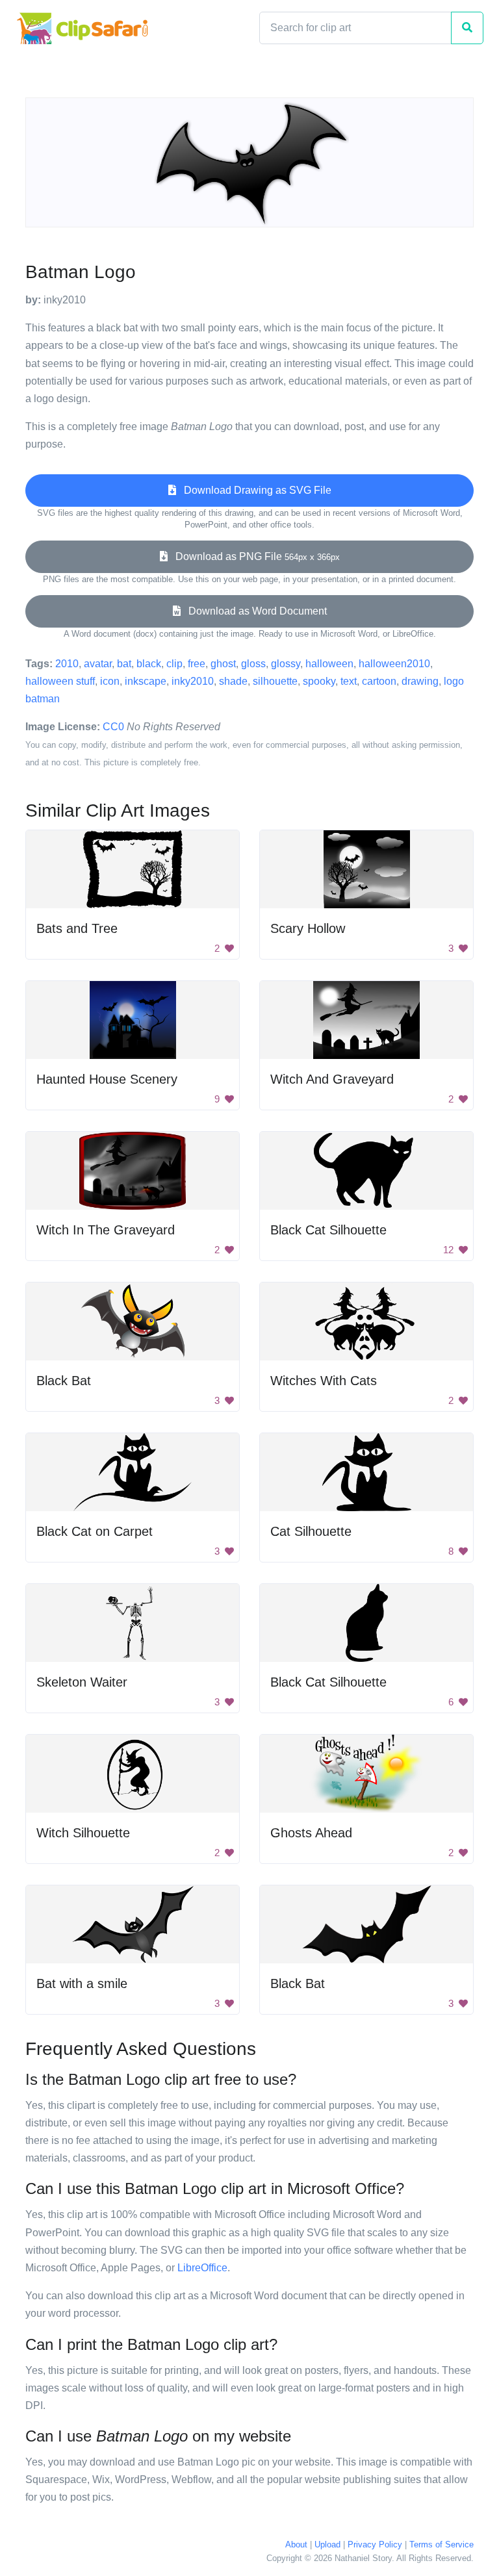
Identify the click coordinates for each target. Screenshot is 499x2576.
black (149, 664)
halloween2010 (394, 664)
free (197, 664)
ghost (223, 664)
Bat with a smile (82, 1983)
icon (110, 681)
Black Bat (64, 1381)
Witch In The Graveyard (106, 1230)
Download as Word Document (254, 611)
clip (174, 664)
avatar (98, 664)
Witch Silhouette (83, 1833)
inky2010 (193, 681)
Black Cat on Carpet (95, 1531)
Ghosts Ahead (311, 1833)
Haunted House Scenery (107, 1079)
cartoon (379, 681)
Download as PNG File (254, 556)
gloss (253, 664)
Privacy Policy (375, 2544)
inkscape (146, 681)
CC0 (113, 727)
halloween (329, 664)
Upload (327, 2544)
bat (124, 664)
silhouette (275, 681)
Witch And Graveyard (332, 1079)
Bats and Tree (77, 928)
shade (233, 681)
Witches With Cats (324, 1381)
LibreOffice (202, 2268)
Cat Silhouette (311, 1531)
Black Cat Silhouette (328, 1230)
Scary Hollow (308, 928)
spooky (319, 681)
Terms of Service (441, 2544)
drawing (420, 681)
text (349, 681)
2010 (67, 664)
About (296, 2544)
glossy (286, 664)
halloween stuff (60, 681)
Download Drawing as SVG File (254, 490)
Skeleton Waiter (82, 1682)
